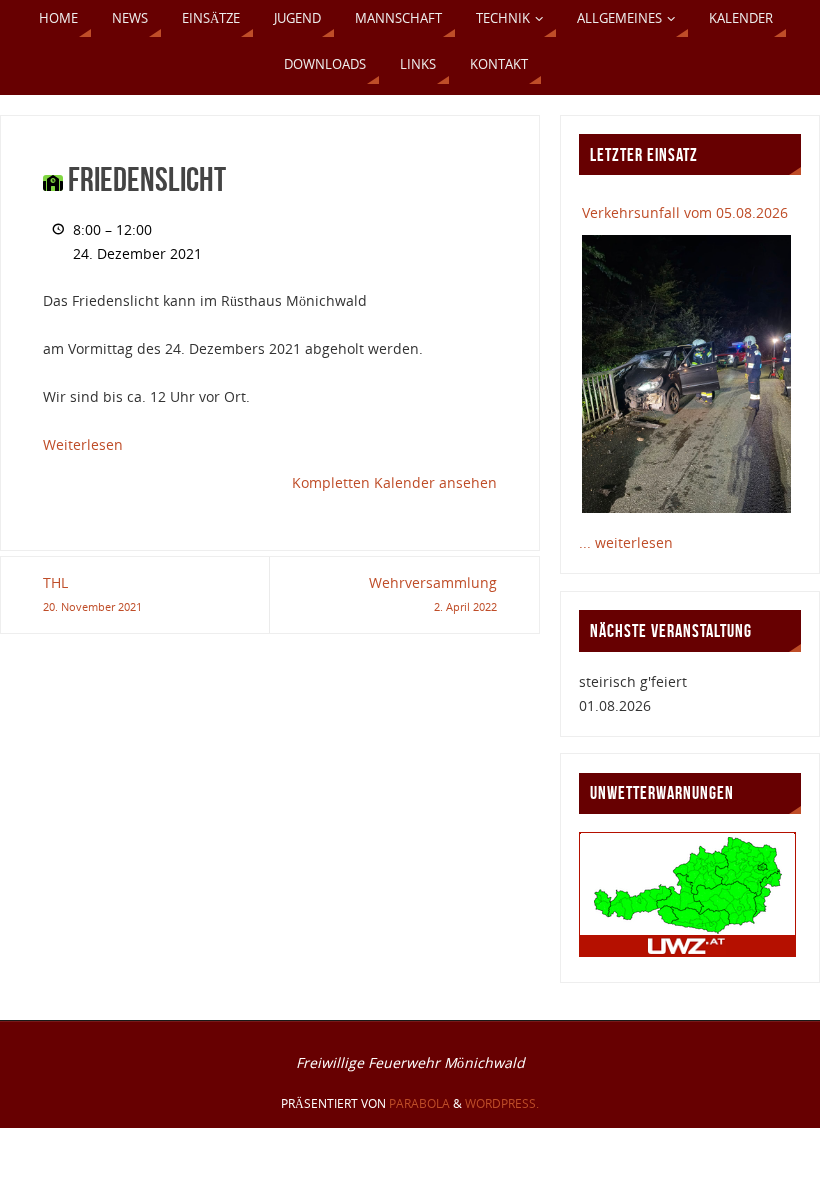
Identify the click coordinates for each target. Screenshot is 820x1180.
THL (92, 593)
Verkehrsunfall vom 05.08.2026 (685, 212)
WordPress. (502, 1103)
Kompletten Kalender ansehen (394, 482)
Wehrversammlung (433, 593)
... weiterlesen (626, 542)
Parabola (419, 1103)
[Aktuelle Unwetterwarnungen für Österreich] (687, 951)
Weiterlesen (83, 444)
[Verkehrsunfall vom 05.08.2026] (686, 374)
